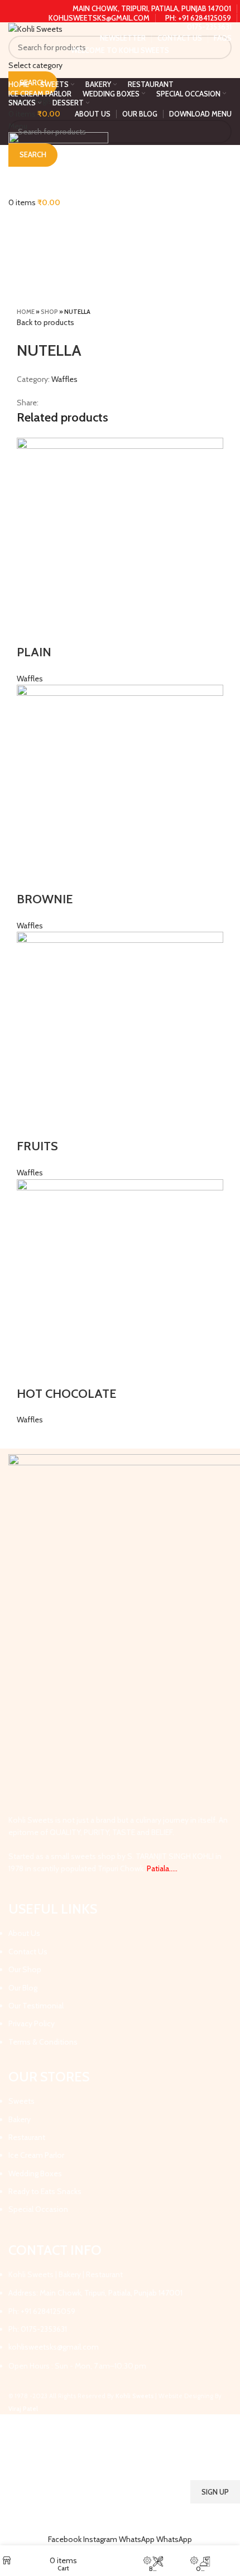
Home (26, 312)
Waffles (64, 379)
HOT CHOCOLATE (66, 1394)
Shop (49, 312)
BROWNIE (45, 899)
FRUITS (39, 1146)
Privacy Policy (181, 2521)
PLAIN (34, 652)
